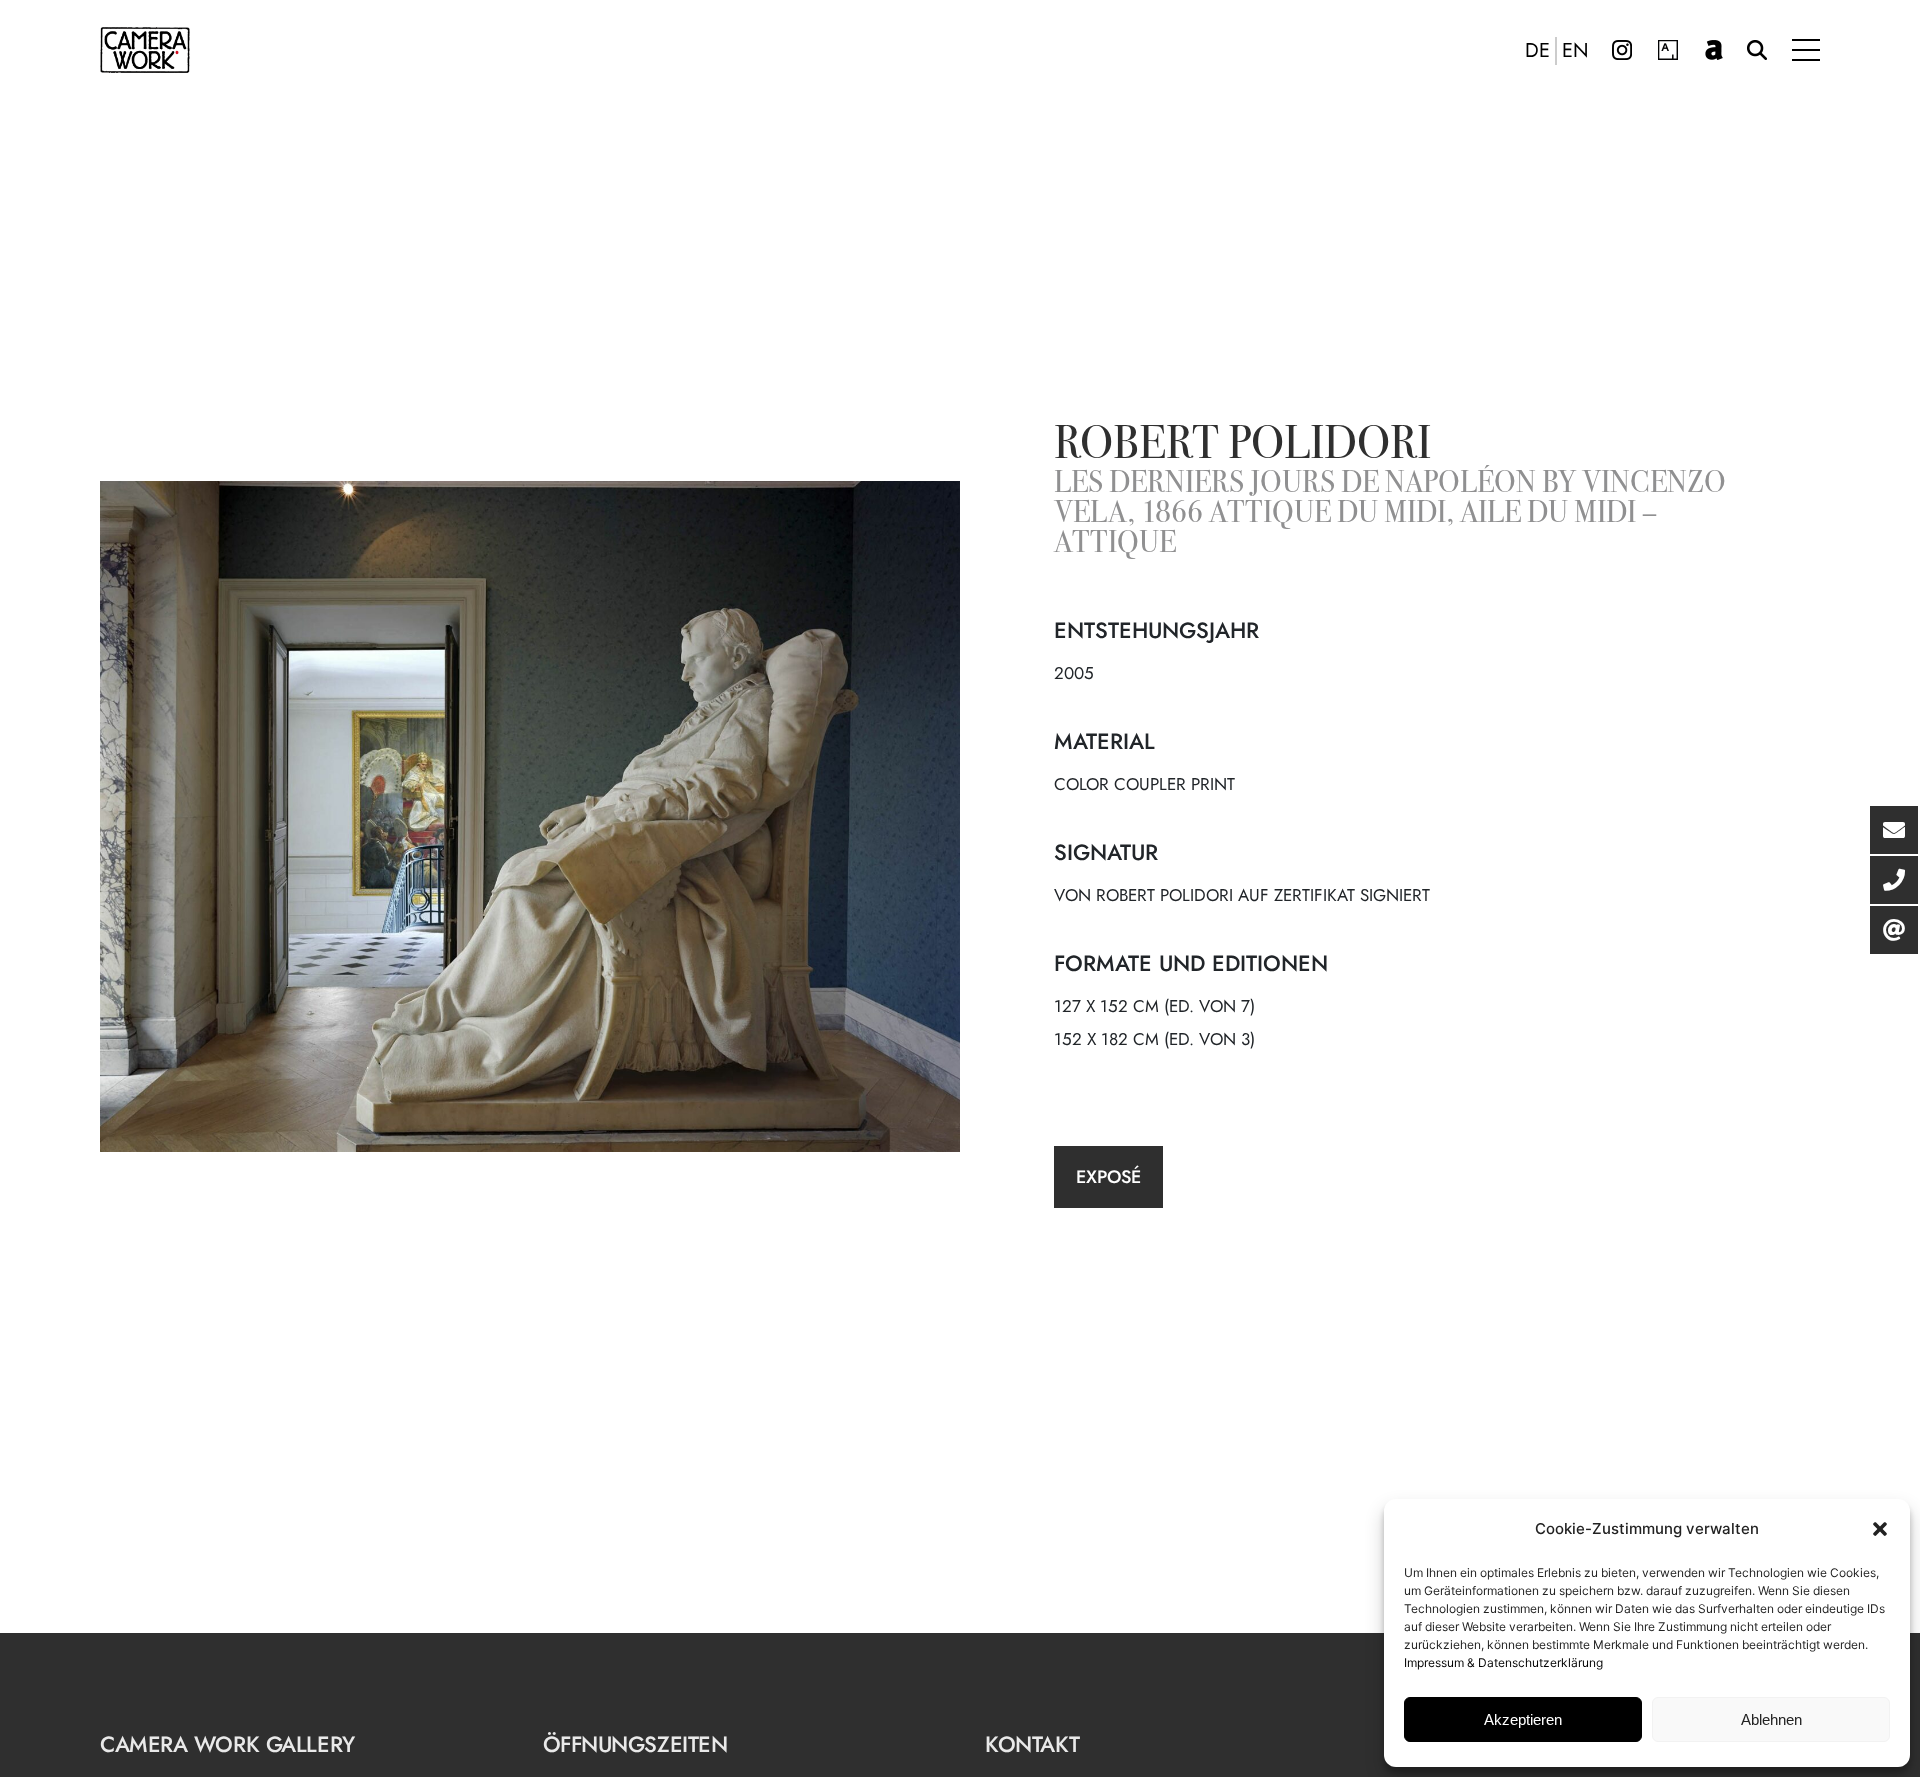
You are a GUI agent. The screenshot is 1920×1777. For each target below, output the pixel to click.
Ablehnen (1771, 1719)
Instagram (1622, 50)
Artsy (1668, 50)
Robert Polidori (1242, 447)
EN (1575, 51)
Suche (1757, 50)
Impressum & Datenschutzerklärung (1503, 1662)
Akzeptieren (1523, 1719)
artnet (1714, 50)
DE (1537, 51)
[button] (1880, 1529)
